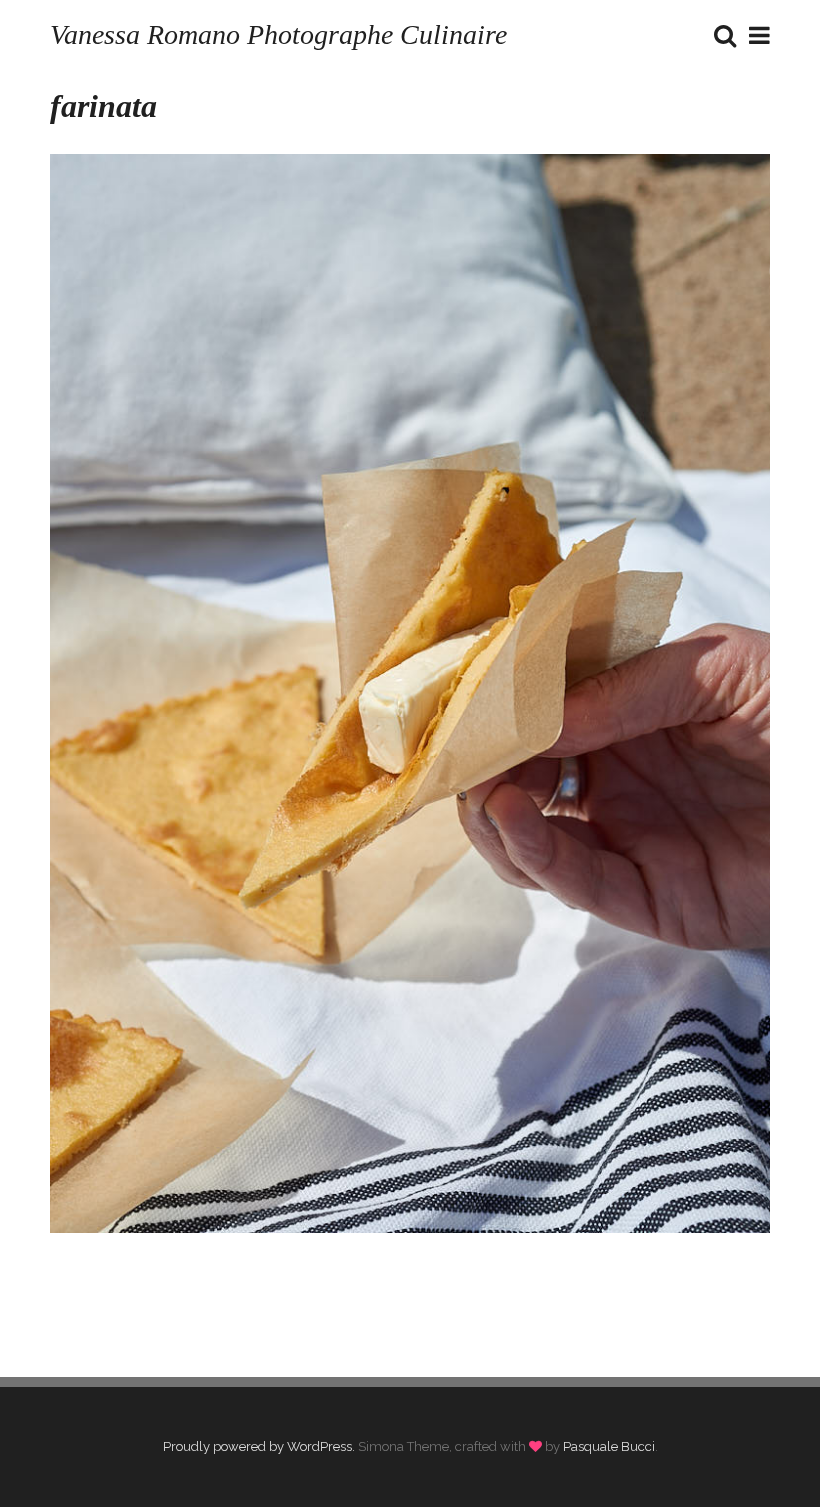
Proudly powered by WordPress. (259, 1446)
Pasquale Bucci (609, 1446)
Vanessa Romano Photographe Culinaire (278, 34)
